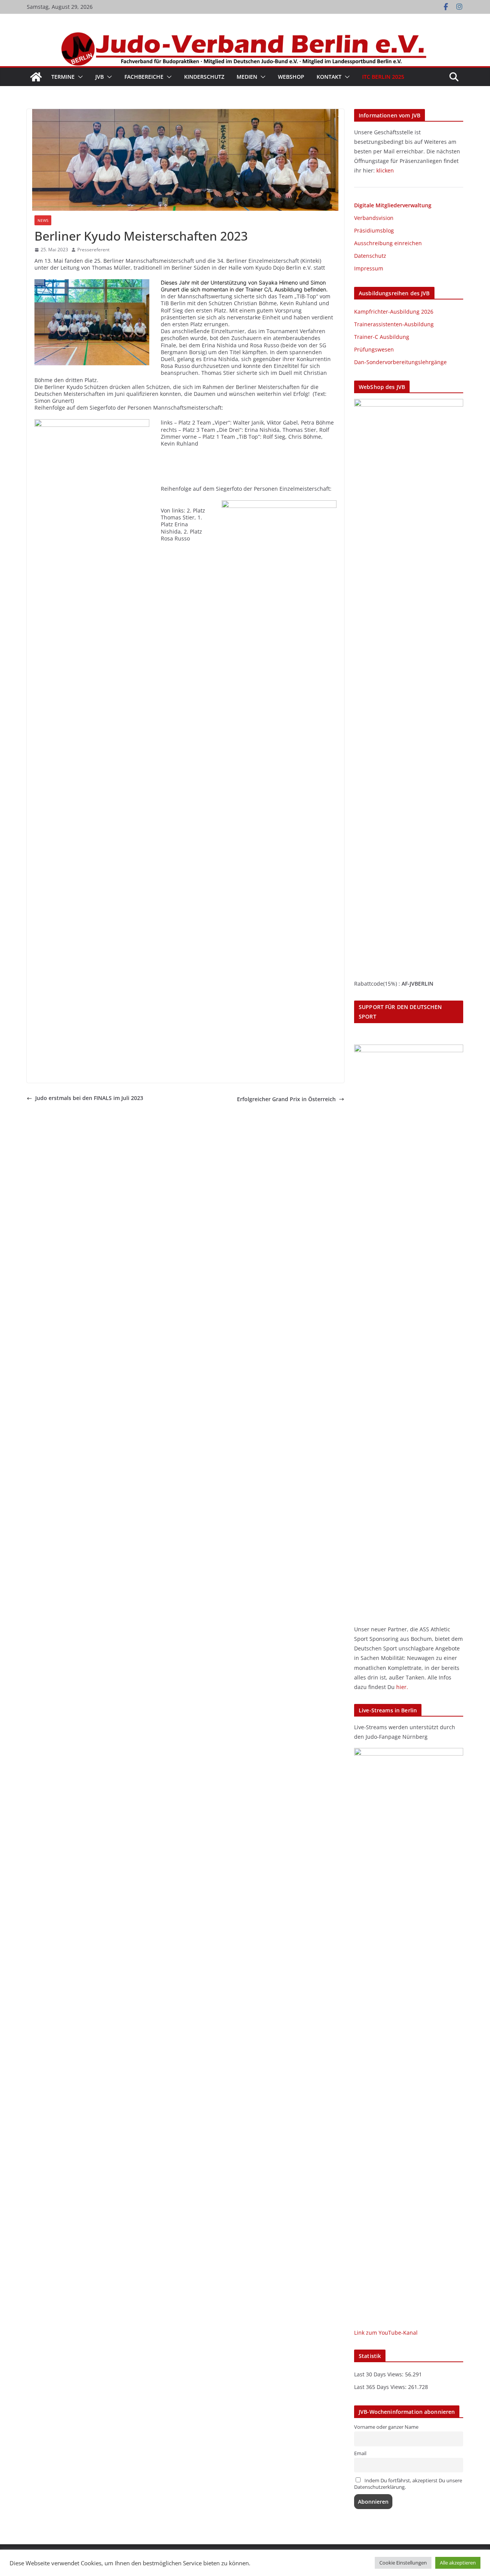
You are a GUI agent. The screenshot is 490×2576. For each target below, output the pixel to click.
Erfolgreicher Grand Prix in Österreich (286, 1099)
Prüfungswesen (374, 349)
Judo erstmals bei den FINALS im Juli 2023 (89, 1098)
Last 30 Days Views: (380, 2374)
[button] (79, 77)
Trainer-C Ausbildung (382, 337)
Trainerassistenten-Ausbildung (394, 324)
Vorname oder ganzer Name (386, 2427)
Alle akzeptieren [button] (458, 2563)
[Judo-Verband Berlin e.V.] (245, 35)
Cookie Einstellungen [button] (403, 2563)
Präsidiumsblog (374, 230)
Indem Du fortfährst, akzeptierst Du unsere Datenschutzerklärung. (408, 2484)
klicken (385, 170)
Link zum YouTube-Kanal (386, 2333)
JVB (100, 77)
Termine (63, 77)
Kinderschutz (204, 77)
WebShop (291, 77)
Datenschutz (370, 256)
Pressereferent (93, 250)
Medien (247, 77)
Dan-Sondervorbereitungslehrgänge (400, 362)
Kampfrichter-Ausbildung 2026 (394, 312)
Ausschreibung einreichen (388, 243)
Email (360, 2453)
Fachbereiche (144, 77)
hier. (402, 1687)
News (43, 220)
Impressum (369, 268)
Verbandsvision (374, 218)
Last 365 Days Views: (381, 2387)
